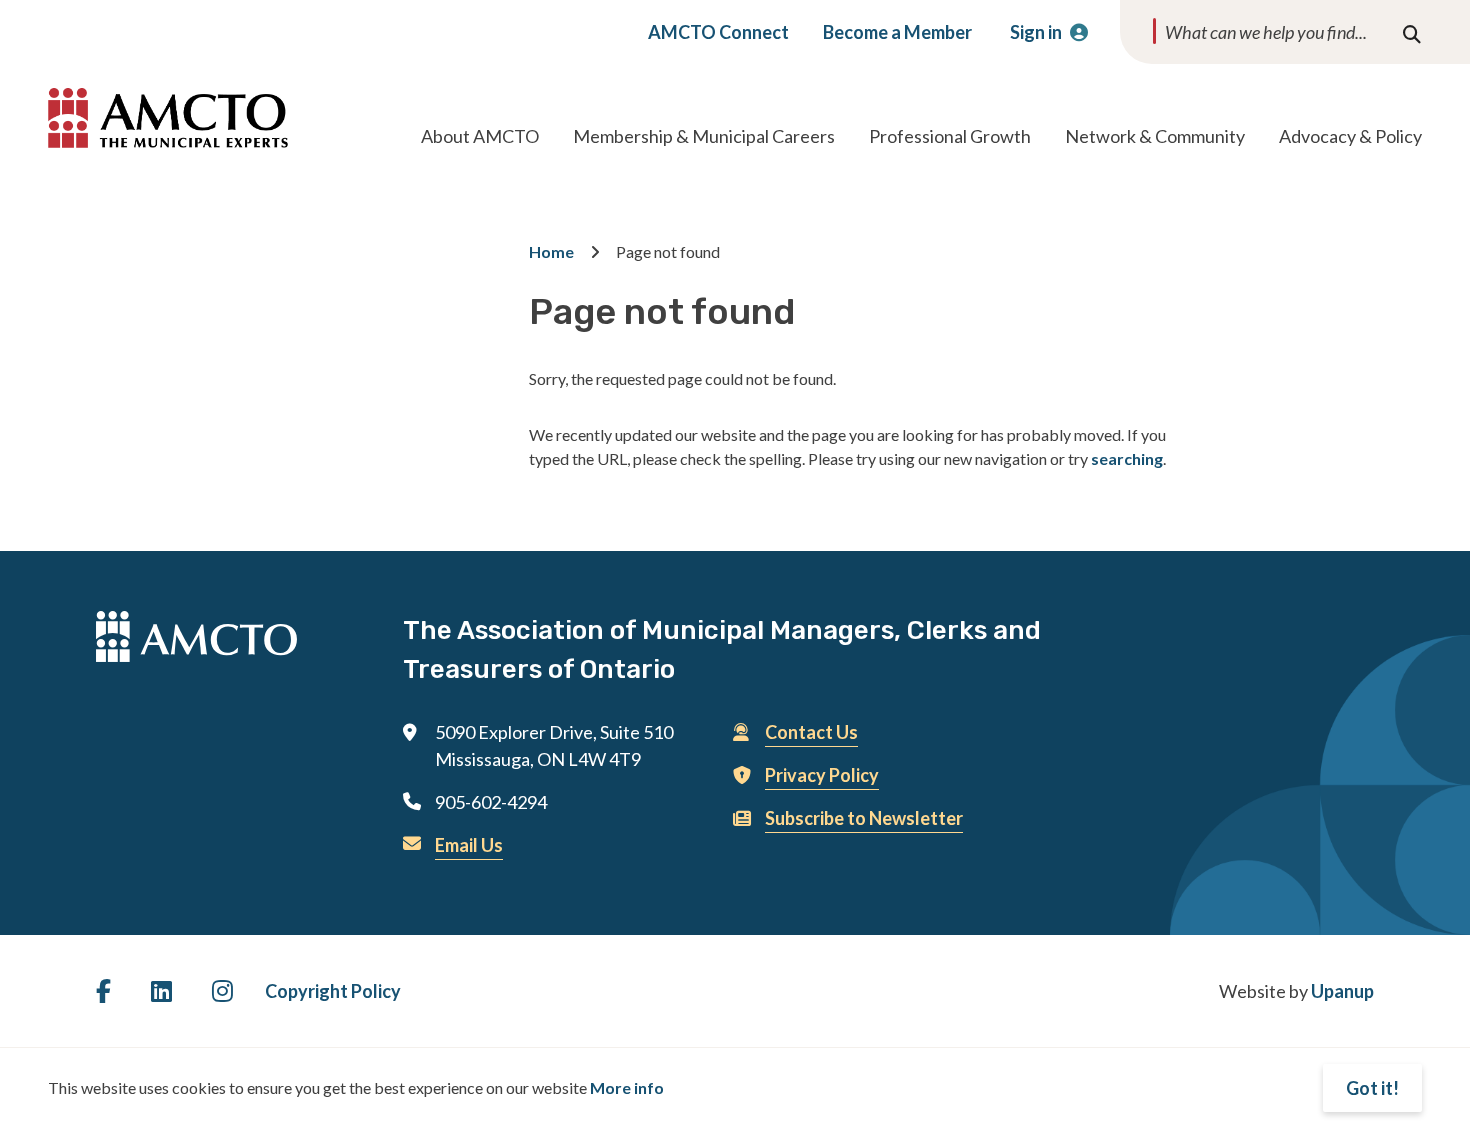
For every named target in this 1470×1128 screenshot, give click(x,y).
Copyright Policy (333, 991)
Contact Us (811, 732)
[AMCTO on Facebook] (103, 990)
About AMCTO (480, 136)
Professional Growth (950, 136)
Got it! (1372, 1088)
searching (1127, 458)
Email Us (469, 845)
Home (551, 251)
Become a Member (897, 32)
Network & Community (1155, 136)
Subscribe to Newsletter (864, 818)
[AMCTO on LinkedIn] (161, 990)
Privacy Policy (822, 775)
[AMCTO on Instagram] (222, 990)
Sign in (1036, 32)
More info (627, 1087)
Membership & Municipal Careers (704, 136)
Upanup (1342, 991)
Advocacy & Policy (1350, 136)
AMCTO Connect (718, 32)
